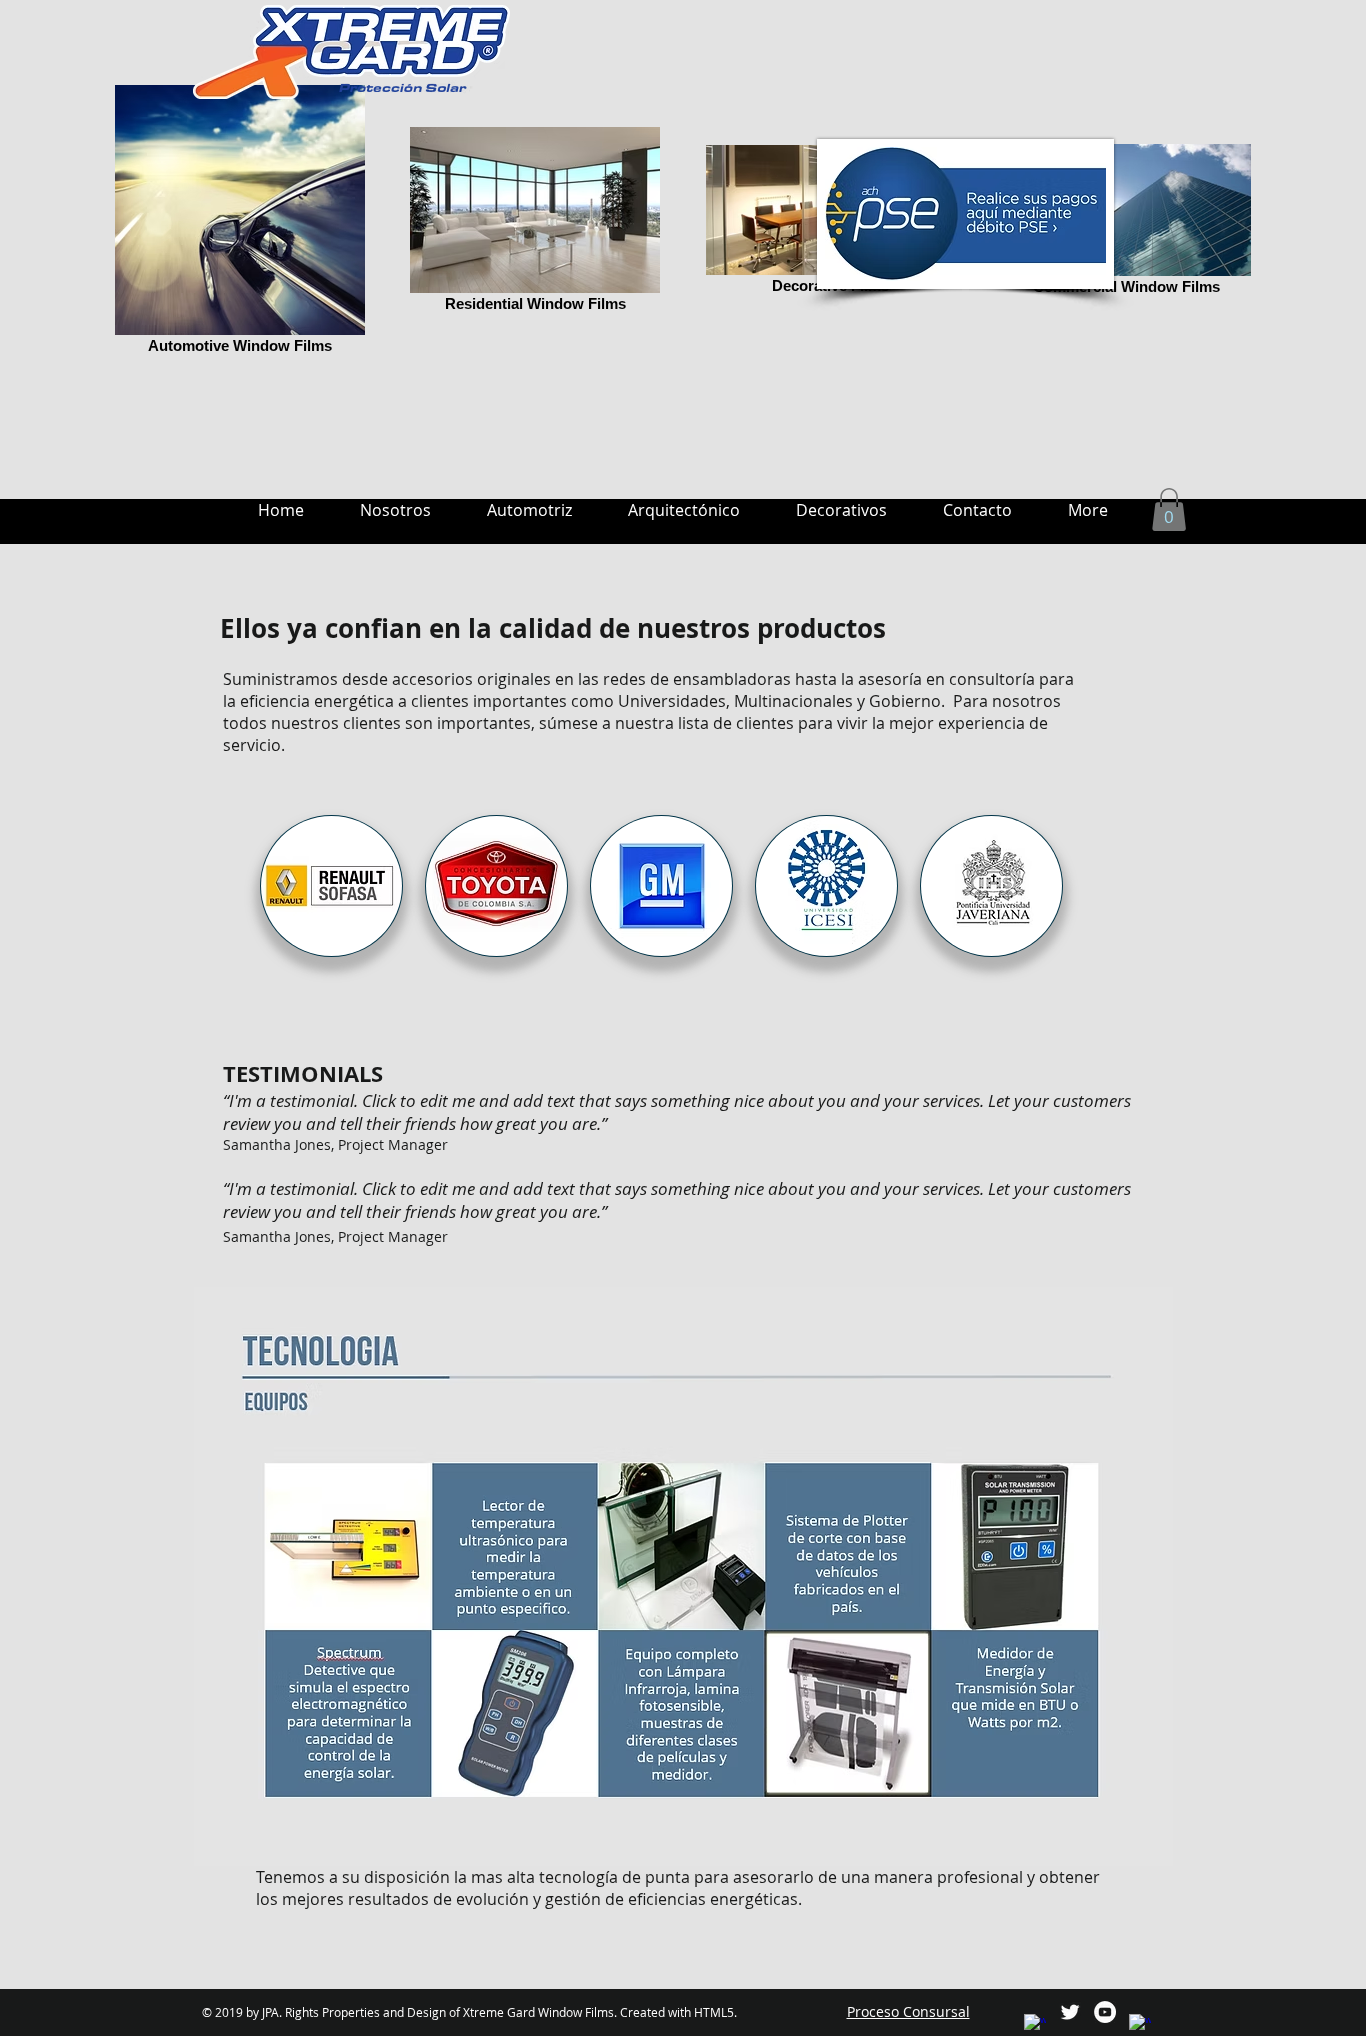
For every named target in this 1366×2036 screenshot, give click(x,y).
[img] (331, 886)
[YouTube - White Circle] (1105, 2012)
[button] (1169, 509)
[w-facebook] (1035, 2025)
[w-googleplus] (1140, 2025)
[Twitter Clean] (1070, 2012)
